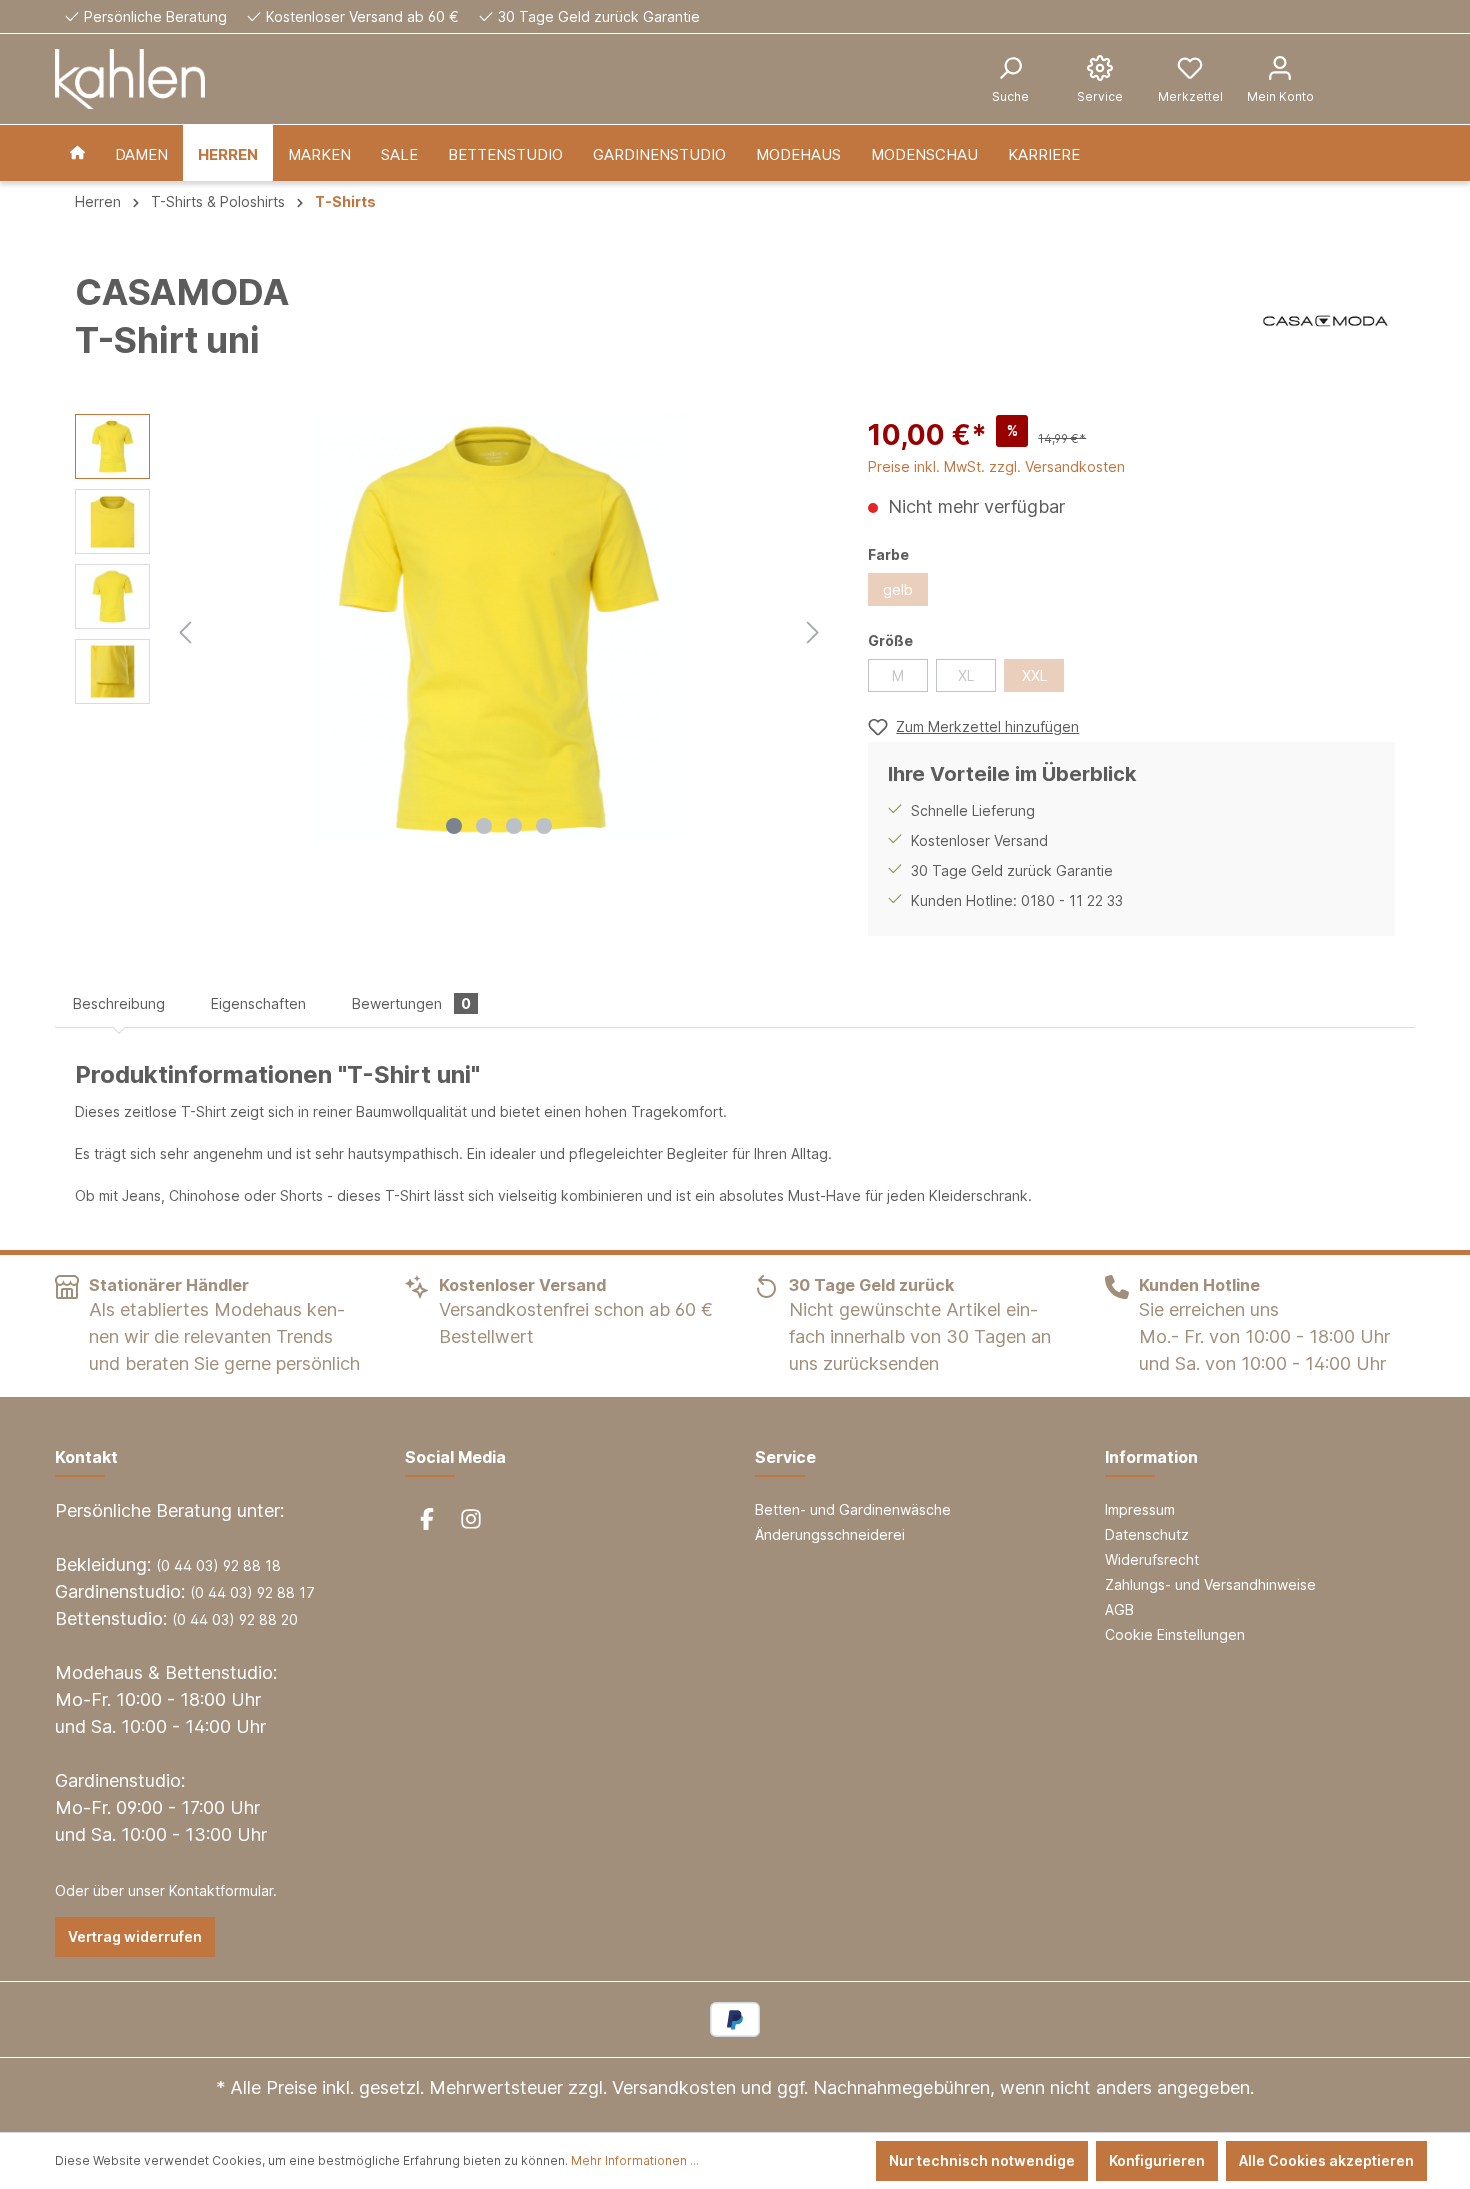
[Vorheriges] (185, 629)
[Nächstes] (813, 629)
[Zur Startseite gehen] (130, 79)
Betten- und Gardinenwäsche (853, 1509)
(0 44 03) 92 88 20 (235, 1619)
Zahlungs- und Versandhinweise (1210, 1584)
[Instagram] (471, 1519)
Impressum (1140, 1509)
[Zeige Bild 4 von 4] (544, 826)
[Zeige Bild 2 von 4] (484, 826)
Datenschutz (1147, 1534)
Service (785, 1457)
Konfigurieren (1157, 2160)
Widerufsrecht (1152, 1559)
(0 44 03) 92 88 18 (218, 1565)
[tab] (119, 1003)
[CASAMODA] (1325, 321)
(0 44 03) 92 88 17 (252, 1592)
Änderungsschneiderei (830, 1534)
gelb (898, 589)
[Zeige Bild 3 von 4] (514, 826)
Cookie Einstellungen (1175, 1634)
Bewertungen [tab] (411, 1003)
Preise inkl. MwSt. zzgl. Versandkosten (996, 466)
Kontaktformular (221, 1890)
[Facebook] (427, 1519)
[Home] (77, 153)
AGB (1119, 1609)
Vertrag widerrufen (135, 1936)
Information (1151, 1457)
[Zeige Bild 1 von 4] (454, 826)
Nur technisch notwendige (982, 2160)
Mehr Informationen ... (635, 2160)
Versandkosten (674, 2087)
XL (966, 675)
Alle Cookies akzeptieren (1326, 2160)
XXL (1034, 675)
